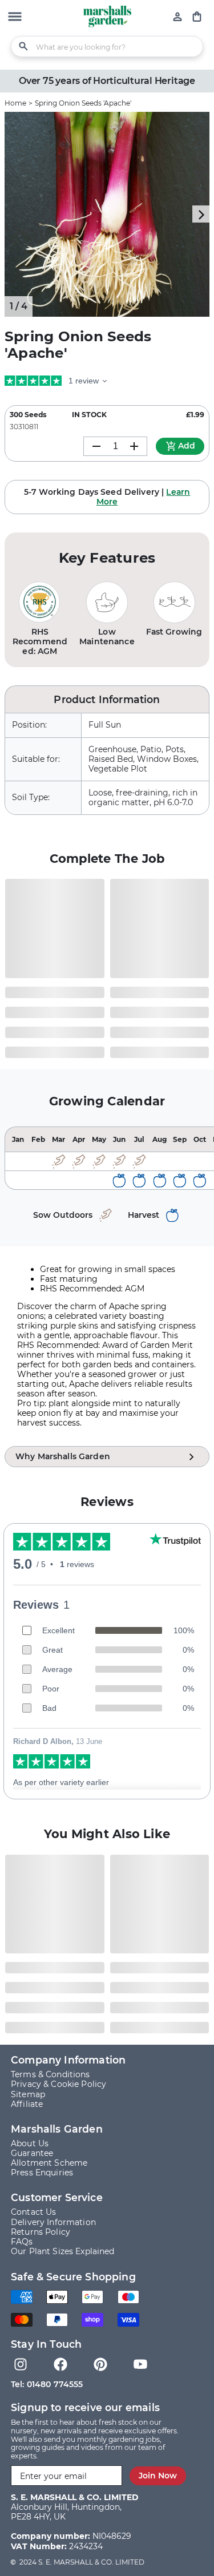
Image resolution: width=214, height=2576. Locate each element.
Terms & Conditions (51, 2074)
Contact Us (33, 2212)
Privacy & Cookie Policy (58, 2084)
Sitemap (28, 2094)
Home (15, 103)
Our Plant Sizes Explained (63, 2251)
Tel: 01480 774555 (47, 2384)
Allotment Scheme (49, 2163)
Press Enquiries (42, 2173)
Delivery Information (53, 2222)
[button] (15, 18)
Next (201, 214)
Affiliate (27, 2104)
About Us (30, 2143)
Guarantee (32, 2153)
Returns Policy (41, 2232)
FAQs (22, 2242)
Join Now (158, 2476)
